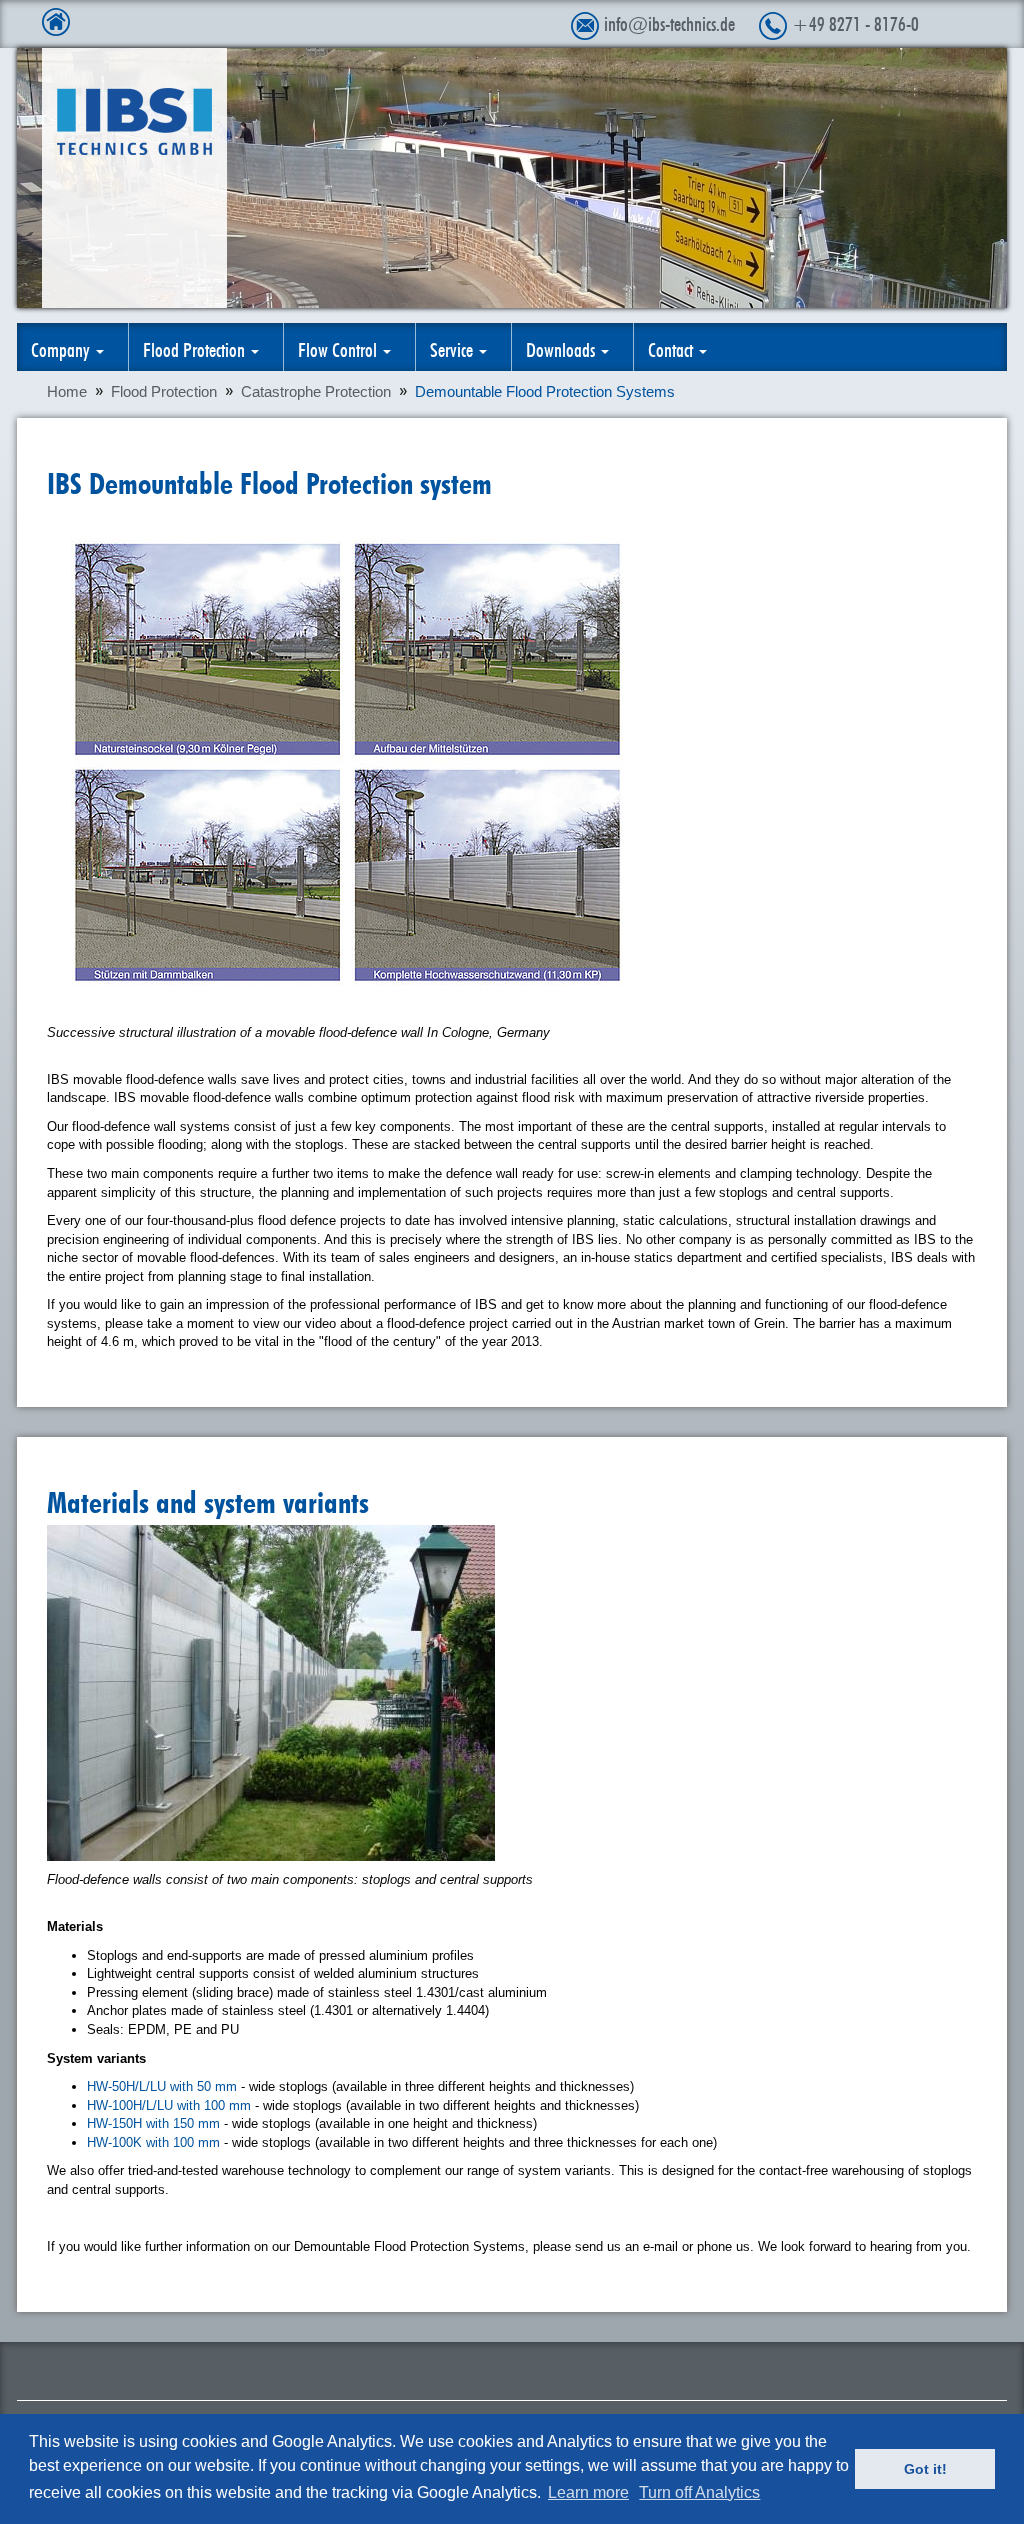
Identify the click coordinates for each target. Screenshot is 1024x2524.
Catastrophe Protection (316, 391)
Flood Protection (196, 347)
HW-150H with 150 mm (153, 2123)
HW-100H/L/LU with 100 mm (171, 2105)
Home (67, 391)
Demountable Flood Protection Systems (545, 391)
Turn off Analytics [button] (699, 2492)
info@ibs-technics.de (669, 21)
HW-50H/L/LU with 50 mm (162, 2086)
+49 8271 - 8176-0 (855, 21)
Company (62, 347)
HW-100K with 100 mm (153, 2142)
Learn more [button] (588, 2492)
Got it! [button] (925, 2469)
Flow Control (339, 347)
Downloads (562, 347)
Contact (672, 347)
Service (453, 347)
